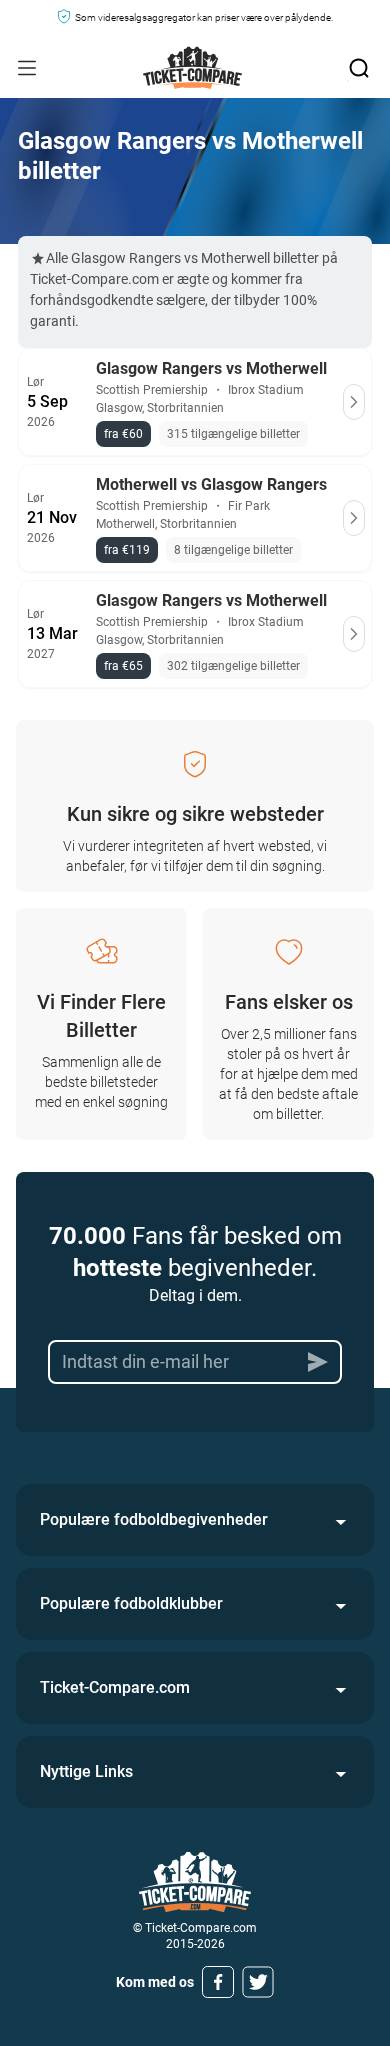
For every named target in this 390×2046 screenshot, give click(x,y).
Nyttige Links (86, 1771)
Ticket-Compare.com (115, 1687)
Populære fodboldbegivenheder (154, 1519)
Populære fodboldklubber (131, 1603)
